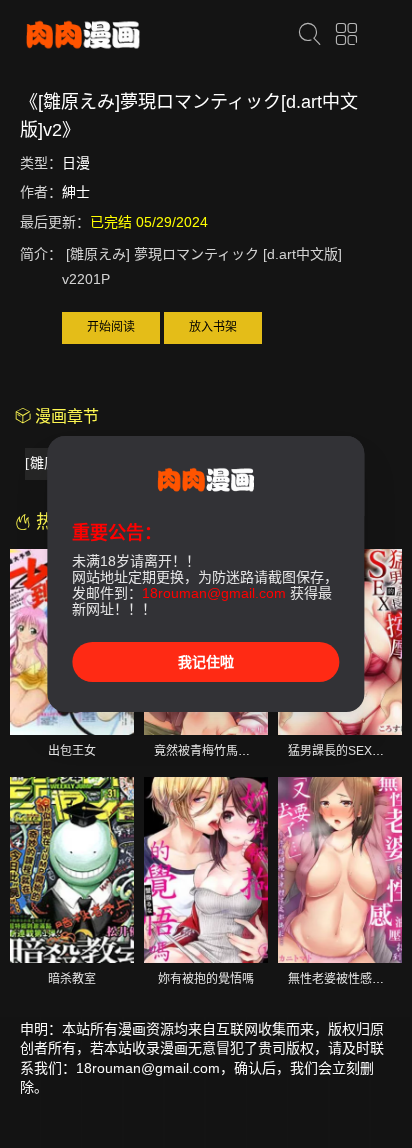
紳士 (76, 192)
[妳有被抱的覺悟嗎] (206, 870)
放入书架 (213, 327)
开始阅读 (111, 327)
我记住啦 (206, 662)
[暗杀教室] (72, 870)
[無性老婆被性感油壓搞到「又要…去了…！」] (340, 870)
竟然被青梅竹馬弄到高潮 (220, 751)
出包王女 (72, 751)
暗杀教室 (72, 979)
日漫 (76, 163)
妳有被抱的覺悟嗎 (206, 979)
